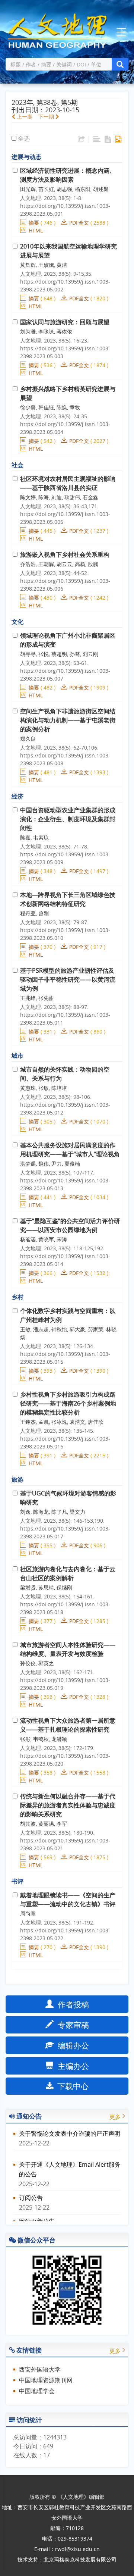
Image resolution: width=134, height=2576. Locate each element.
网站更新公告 (37, 2216)
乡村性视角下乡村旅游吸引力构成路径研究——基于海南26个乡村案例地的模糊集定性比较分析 (68, 1403)
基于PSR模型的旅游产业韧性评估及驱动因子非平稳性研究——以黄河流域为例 (68, 979)
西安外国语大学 (40, 2369)
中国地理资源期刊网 (46, 2380)
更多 (115, 2117)
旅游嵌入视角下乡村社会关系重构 (65, 554)
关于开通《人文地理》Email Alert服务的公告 (70, 2164)
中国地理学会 (37, 2391)
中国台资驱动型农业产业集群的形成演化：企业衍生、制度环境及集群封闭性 (68, 819)
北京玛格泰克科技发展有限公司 (80, 2559)
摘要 (34, 223)
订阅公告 (31, 2192)
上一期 (24, 117)
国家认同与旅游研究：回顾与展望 (65, 322)
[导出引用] (81, 140)
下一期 (47, 117)
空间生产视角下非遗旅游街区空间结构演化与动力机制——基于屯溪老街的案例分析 (68, 720)
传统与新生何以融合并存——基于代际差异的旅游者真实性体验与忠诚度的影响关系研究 (68, 1805)
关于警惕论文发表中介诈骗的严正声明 (70, 2128)
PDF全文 (79, 223)
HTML (36, 230)
